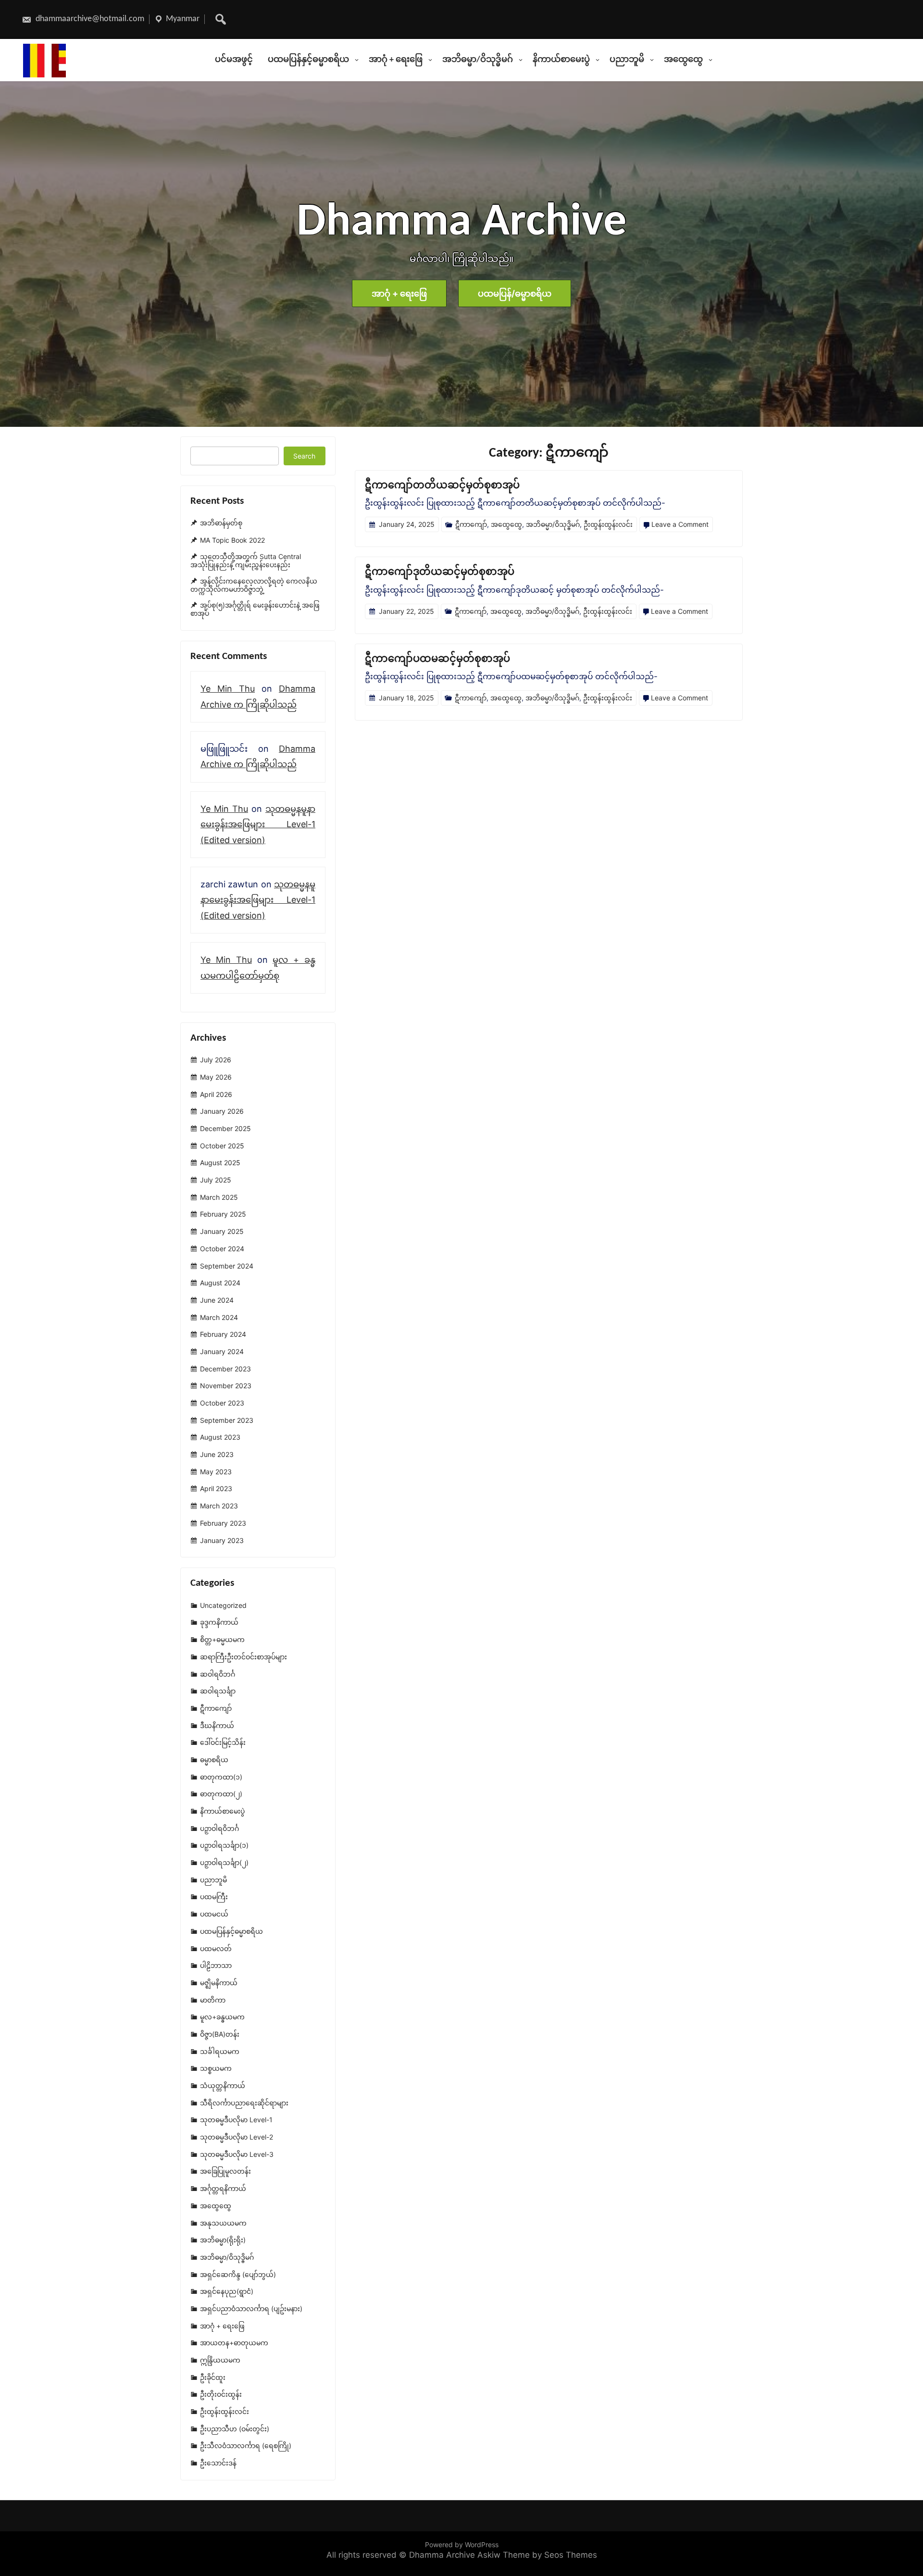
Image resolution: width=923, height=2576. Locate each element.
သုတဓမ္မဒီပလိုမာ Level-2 (237, 2137)
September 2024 (227, 1266)
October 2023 (222, 1403)
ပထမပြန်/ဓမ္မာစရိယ (515, 293)
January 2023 (222, 1540)
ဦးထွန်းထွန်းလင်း (608, 524)
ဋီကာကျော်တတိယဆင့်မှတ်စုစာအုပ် (442, 486)
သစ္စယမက (216, 2069)
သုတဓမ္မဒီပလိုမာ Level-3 (237, 2154)
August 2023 (220, 1437)
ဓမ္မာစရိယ (214, 1760)
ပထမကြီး (214, 1897)
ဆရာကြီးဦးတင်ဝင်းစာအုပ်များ (243, 1657)
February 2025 (223, 1214)
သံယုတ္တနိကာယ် (223, 2085)
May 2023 (216, 1472)
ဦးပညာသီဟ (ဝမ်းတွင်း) (235, 2429)
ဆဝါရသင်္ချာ (218, 1691)
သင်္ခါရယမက (220, 2051)
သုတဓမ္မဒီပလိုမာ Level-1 (236, 2120)
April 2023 (216, 1489)
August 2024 (220, 1283)
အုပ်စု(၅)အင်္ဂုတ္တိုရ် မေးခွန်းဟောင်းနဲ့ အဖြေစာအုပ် (255, 610)
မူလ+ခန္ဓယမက (222, 2017)
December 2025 (225, 1128)
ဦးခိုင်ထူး (213, 2377)
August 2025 (220, 1163)
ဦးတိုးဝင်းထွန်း (221, 2395)
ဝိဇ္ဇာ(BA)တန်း (220, 2034)
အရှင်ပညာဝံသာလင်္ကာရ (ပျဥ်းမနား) (251, 2308)
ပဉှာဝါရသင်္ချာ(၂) (224, 1862)
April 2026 (216, 1094)
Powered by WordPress (462, 2545)
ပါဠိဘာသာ (216, 1965)
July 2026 (216, 1060)
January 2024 (222, 1351)
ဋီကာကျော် (471, 524)
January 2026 (222, 1112)
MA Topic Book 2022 (232, 540)
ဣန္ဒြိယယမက (220, 2360)
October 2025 (222, 1146)
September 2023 (227, 1420)
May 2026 (216, 1077)
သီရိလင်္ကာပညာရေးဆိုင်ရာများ (244, 2103)
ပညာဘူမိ (627, 60)
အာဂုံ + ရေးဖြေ (396, 60)
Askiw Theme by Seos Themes (537, 2555)
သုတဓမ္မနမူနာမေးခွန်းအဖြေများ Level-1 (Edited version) (258, 824)
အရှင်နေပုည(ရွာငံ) (227, 2291)
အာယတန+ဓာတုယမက (234, 2343)
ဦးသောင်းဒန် (218, 2463)
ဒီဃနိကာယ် (217, 1725)
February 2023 (223, 1523)
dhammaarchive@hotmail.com (89, 19)
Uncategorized (223, 1605)
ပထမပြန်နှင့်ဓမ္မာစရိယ (308, 60)
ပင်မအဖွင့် (234, 60)
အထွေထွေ (683, 60)
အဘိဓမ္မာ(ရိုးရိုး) (223, 2240)
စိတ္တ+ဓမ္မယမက (222, 1639)
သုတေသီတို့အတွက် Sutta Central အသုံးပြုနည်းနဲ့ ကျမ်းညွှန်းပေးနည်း (246, 560)
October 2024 (222, 1249)
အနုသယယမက (223, 2223)
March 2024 (219, 1317)
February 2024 (223, 1334)
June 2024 (217, 1300)
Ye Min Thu (228, 689)
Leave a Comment (680, 524)
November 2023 (226, 1386)
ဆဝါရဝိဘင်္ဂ (218, 1674)
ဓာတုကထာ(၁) (221, 1777)
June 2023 (217, 1454)
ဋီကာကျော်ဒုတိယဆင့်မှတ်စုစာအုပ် (440, 572)
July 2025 (216, 1180)
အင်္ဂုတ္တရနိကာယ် (223, 2188)
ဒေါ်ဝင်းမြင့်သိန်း (223, 1742)
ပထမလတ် (216, 1948)
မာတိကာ (213, 2000)
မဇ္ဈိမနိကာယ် (219, 1983)
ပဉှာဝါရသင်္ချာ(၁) (224, 1846)
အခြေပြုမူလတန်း (225, 2172)
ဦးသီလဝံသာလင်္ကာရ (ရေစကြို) (246, 2446)
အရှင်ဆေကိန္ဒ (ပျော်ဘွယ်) (238, 2274)
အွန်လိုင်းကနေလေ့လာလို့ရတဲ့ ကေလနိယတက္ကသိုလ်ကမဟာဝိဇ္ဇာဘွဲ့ (254, 585)
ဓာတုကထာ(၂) (221, 1794)
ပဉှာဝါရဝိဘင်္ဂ (219, 1828)
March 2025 (219, 1197)
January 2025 (222, 1231)
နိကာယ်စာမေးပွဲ (561, 60)
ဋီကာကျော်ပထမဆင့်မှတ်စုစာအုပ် (437, 659)
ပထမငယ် (214, 1914)
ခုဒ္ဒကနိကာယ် (219, 1623)
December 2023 (225, 1369)
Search (304, 456)
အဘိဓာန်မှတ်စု (221, 523)
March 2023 (219, 1506)
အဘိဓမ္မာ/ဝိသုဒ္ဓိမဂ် (478, 60)
